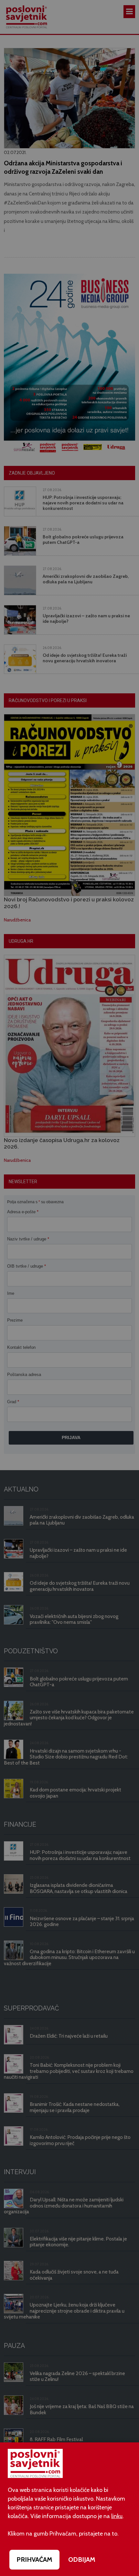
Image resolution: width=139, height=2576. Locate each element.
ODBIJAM (82, 2559)
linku (117, 2516)
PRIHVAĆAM (34, 2559)
